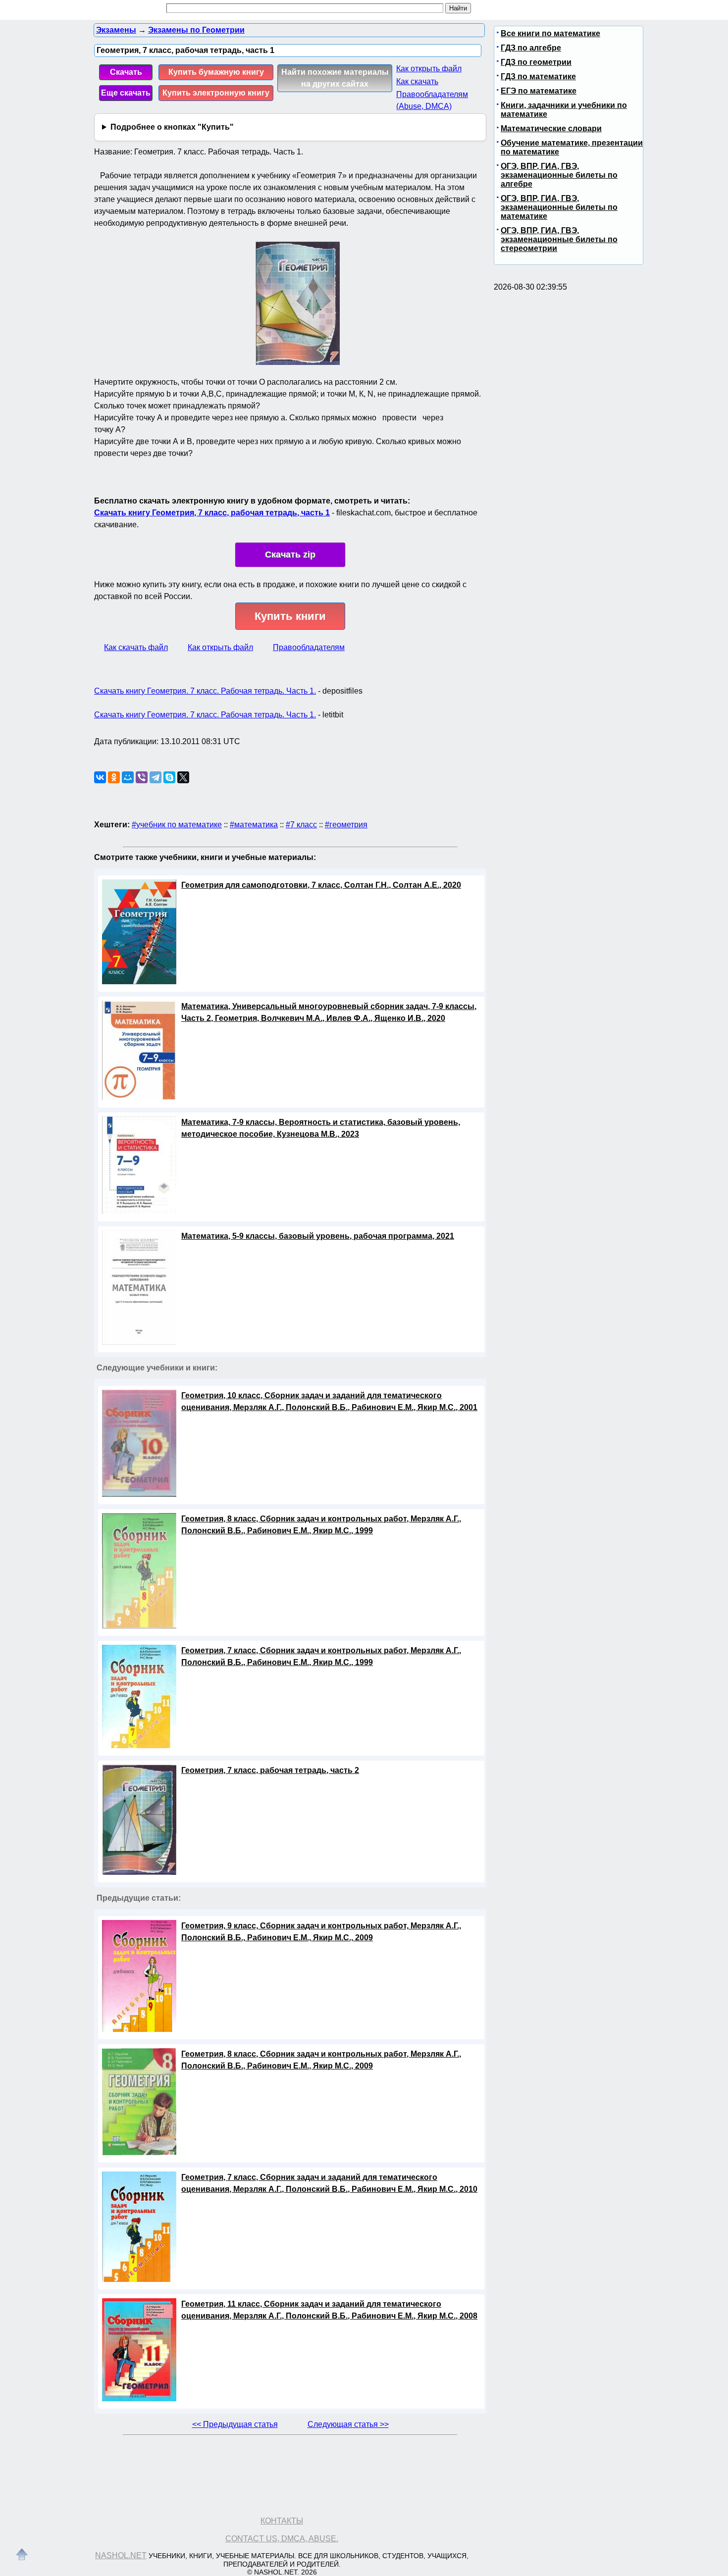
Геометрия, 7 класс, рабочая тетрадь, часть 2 (270, 1770)
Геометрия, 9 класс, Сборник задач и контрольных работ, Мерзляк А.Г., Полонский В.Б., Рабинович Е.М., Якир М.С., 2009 (321, 1932)
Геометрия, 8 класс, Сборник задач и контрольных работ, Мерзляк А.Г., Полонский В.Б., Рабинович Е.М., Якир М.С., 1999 (321, 1525)
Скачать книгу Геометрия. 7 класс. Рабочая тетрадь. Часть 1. (205, 691)
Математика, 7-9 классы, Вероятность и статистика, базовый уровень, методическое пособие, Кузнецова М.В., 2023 (321, 1128)
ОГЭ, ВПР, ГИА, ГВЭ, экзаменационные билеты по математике (559, 207)
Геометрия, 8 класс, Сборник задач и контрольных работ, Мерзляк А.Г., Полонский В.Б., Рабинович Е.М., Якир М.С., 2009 (321, 2060)
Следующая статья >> (348, 2424)
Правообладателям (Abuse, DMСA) (432, 100)
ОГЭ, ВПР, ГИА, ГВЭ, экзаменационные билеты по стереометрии (559, 239)
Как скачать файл (136, 647)
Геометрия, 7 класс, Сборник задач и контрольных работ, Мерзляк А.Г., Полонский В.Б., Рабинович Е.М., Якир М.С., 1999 (321, 1656)
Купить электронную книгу (216, 93)
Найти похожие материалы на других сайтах (335, 78)
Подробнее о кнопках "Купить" (172, 127)
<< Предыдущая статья (235, 2424)
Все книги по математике (550, 33)
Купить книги (290, 616)
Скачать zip (290, 555)
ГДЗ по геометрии (536, 62)
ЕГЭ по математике (539, 91)
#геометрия (346, 825)
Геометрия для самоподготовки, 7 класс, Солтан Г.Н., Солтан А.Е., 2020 (321, 885)
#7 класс (301, 825)
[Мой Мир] (128, 777)
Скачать (126, 72)
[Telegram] (156, 777)
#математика (254, 825)
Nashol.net (121, 2555)
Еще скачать (126, 93)
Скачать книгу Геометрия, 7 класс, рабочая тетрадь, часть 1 (212, 513)
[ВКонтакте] (100, 777)
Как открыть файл (429, 69)
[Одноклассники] (114, 777)
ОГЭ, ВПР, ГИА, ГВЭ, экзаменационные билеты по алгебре (559, 175)
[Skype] (169, 777)
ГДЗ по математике (538, 76)
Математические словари (551, 128)
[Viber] (142, 777)
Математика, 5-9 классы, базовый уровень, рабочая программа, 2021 (318, 1236)
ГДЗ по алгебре (531, 48)
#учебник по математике (177, 825)
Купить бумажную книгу (216, 72)
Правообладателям (309, 647)
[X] (183, 777)
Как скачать (417, 81)
